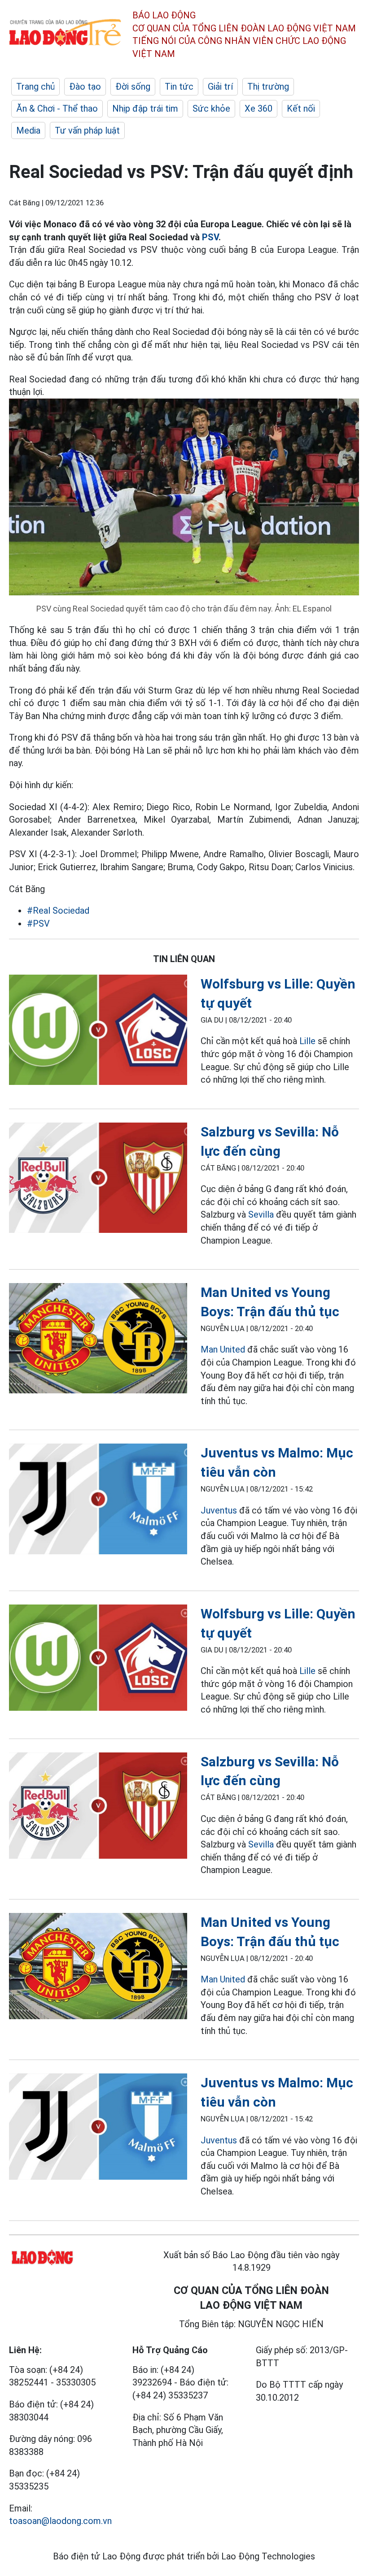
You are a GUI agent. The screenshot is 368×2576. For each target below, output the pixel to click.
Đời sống (133, 87)
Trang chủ (35, 87)
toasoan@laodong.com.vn (60, 2521)
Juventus (219, 1510)
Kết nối (301, 108)
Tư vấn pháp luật (87, 130)
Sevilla (261, 1214)
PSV (210, 237)
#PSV (38, 924)
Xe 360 (258, 108)
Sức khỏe (211, 108)
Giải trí (220, 87)
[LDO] (98, 1032)
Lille (307, 1041)
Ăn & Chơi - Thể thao (57, 108)
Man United (223, 1349)
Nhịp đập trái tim (145, 108)
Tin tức (179, 87)
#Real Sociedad (58, 911)
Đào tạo (85, 87)
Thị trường (268, 87)
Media (28, 130)
